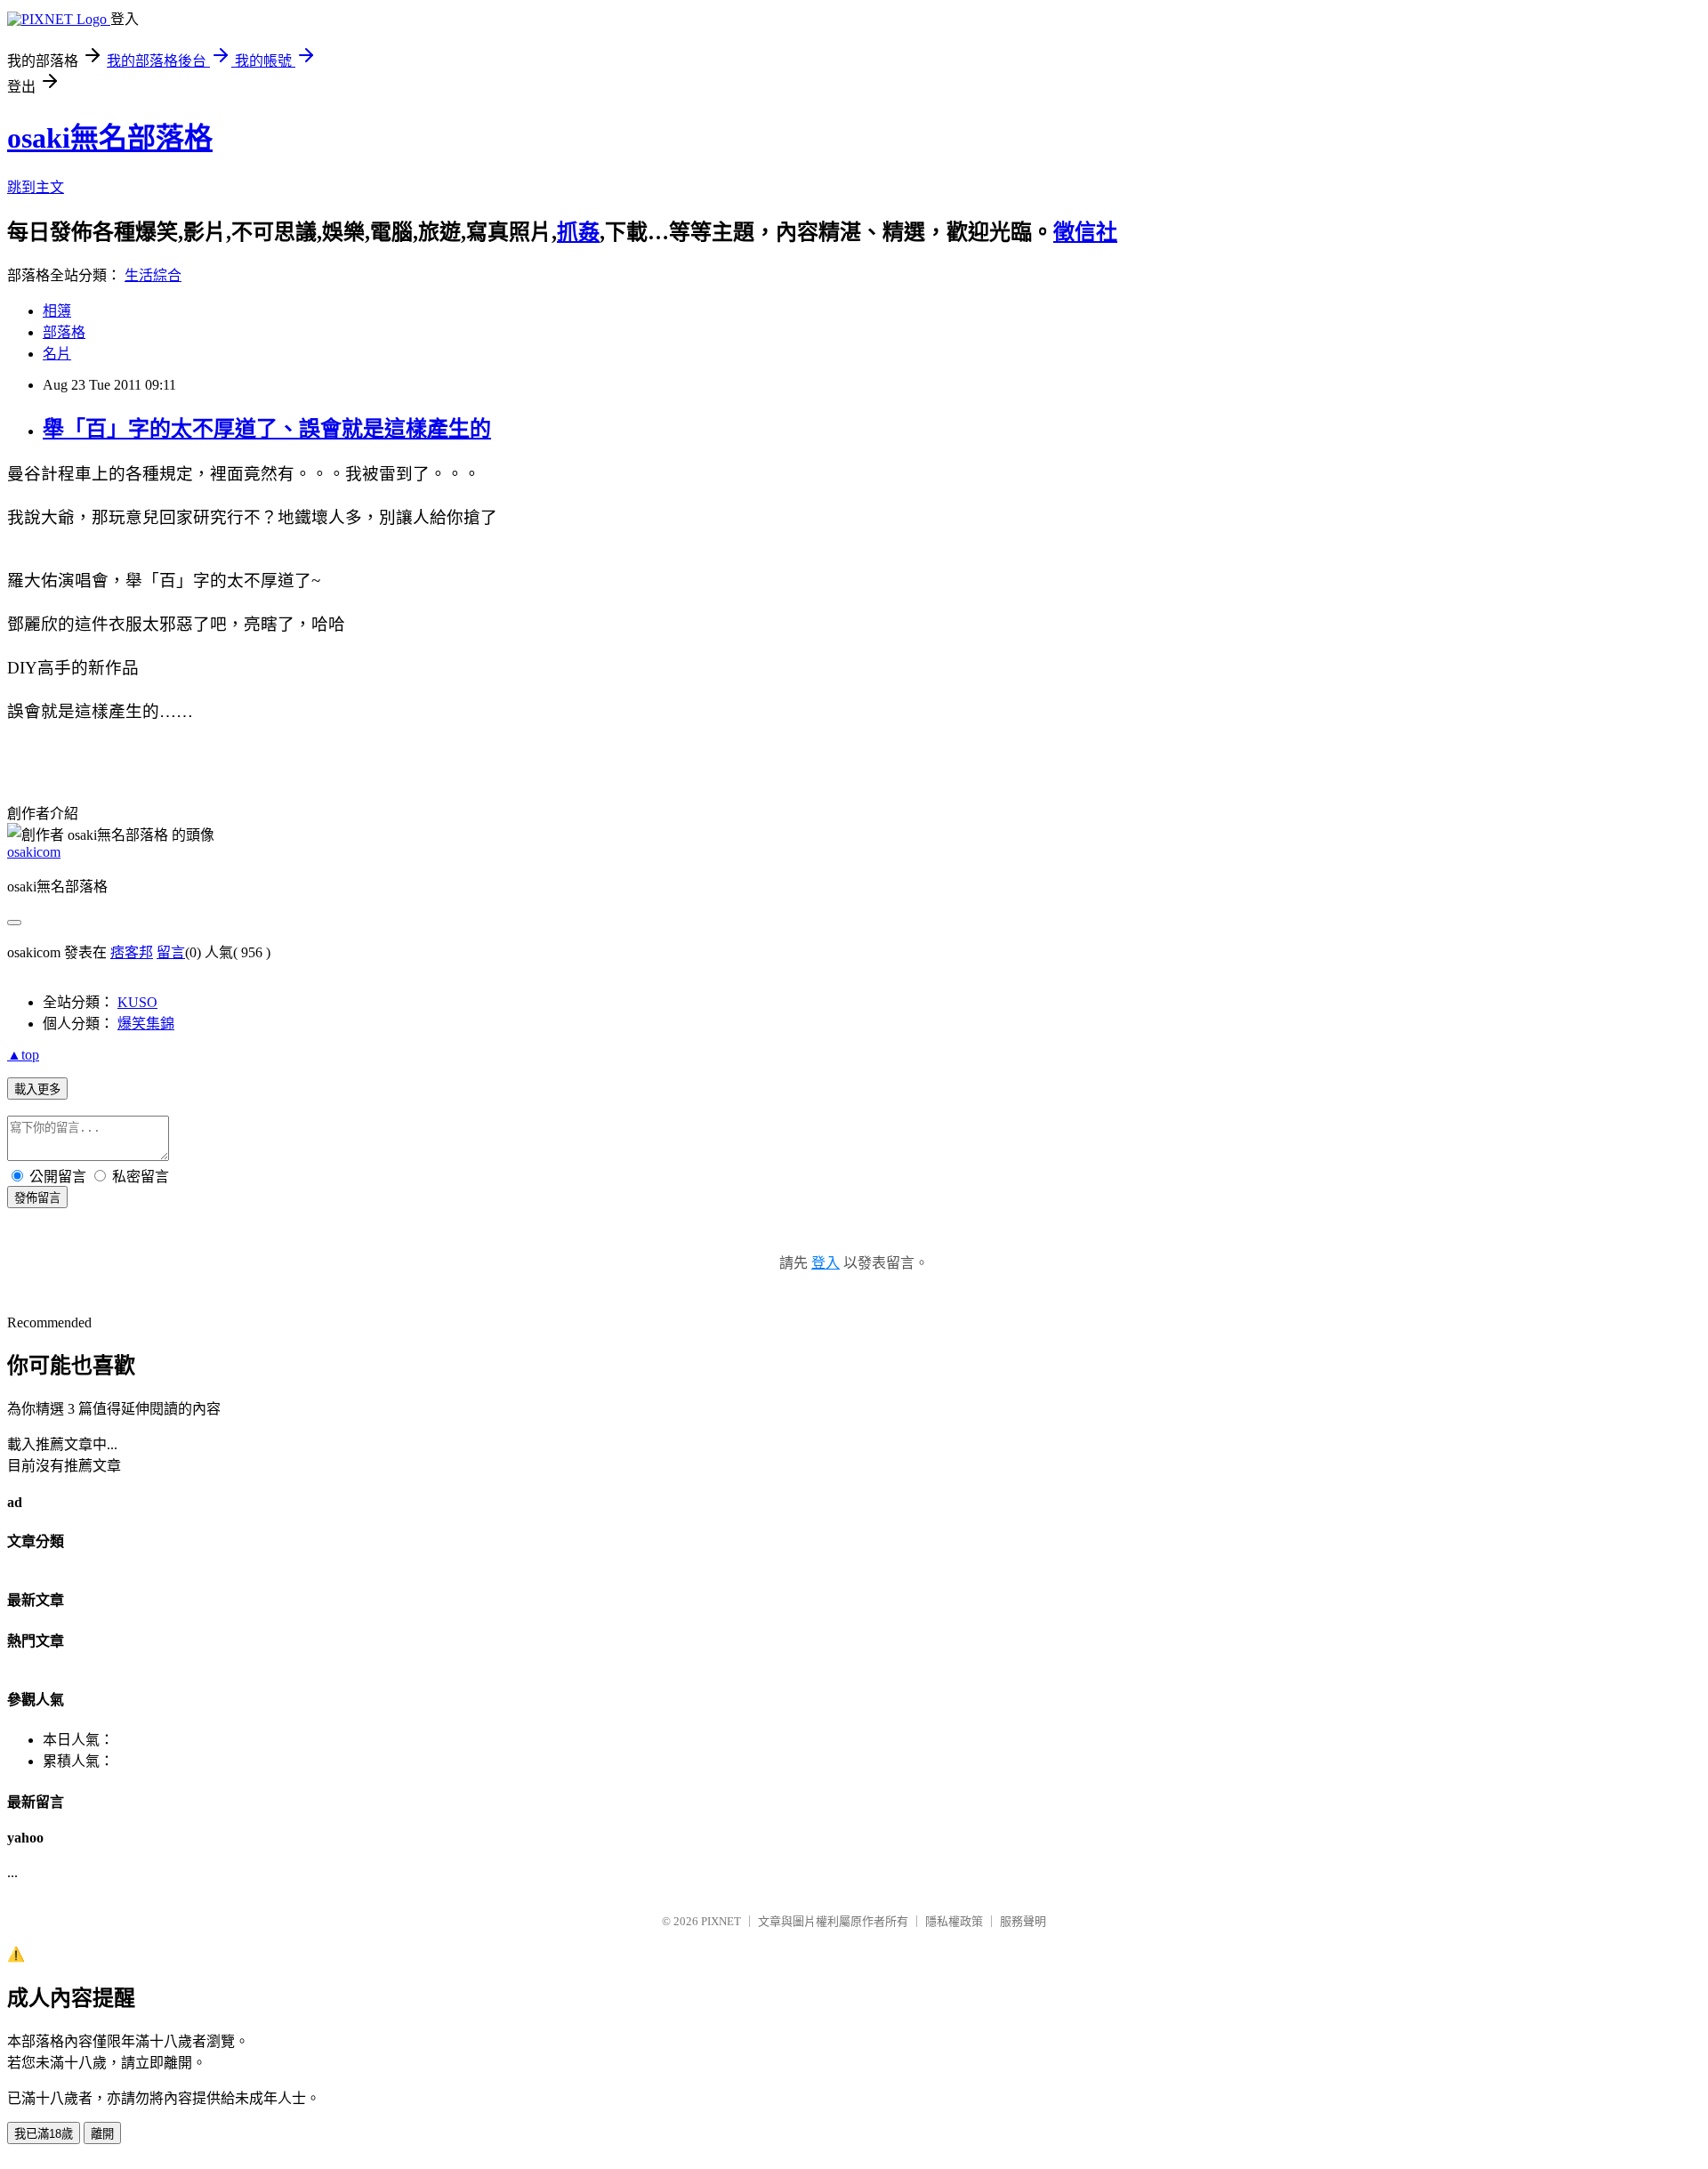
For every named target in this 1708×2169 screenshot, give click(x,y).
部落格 (64, 332)
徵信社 (1085, 232)
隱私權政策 (954, 1921)
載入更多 (37, 1089)
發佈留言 (37, 1198)
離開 (102, 2134)
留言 (171, 952)
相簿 (57, 311)
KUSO (137, 1002)
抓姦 (578, 232)
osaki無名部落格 (110, 138)
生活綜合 (153, 275)
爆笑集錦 (146, 1024)
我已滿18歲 (44, 2134)
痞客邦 (132, 952)
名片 (57, 354)
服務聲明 (1023, 1921)
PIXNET (721, 1921)
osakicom (34, 852)
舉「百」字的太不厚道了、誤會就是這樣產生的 (267, 429)
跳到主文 (36, 187)
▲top (23, 1055)
